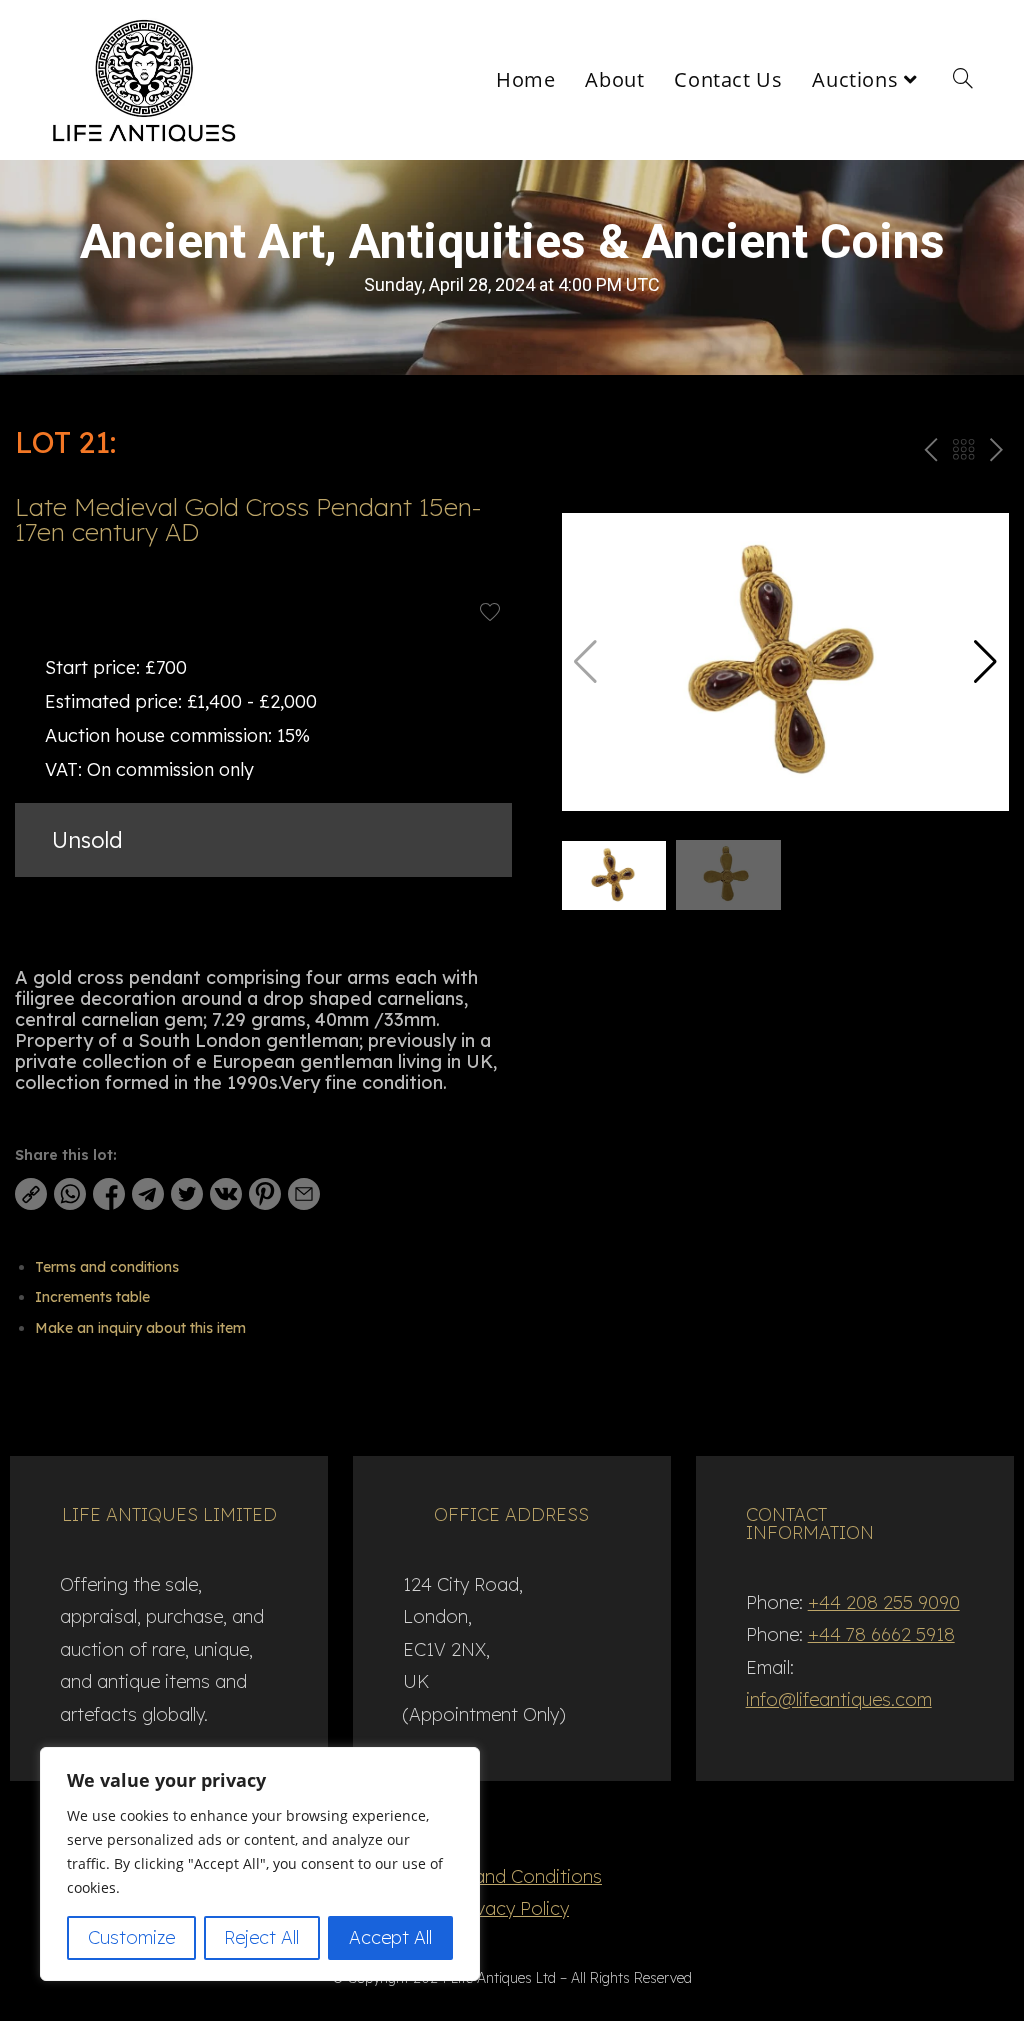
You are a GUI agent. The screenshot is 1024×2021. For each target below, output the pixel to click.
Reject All (261, 1937)
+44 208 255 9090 (884, 1602)
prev (928, 453)
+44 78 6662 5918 (881, 1634)
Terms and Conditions (512, 1876)
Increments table (92, 1297)
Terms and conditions (107, 1267)
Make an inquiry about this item (140, 1328)
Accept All (390, 1937)
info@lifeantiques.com (839, 1699)
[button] (985, 662)
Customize (131, 1937)
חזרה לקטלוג (963, 453)
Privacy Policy (512, 1908)
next (996, 453)
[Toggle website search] (963, 80)
